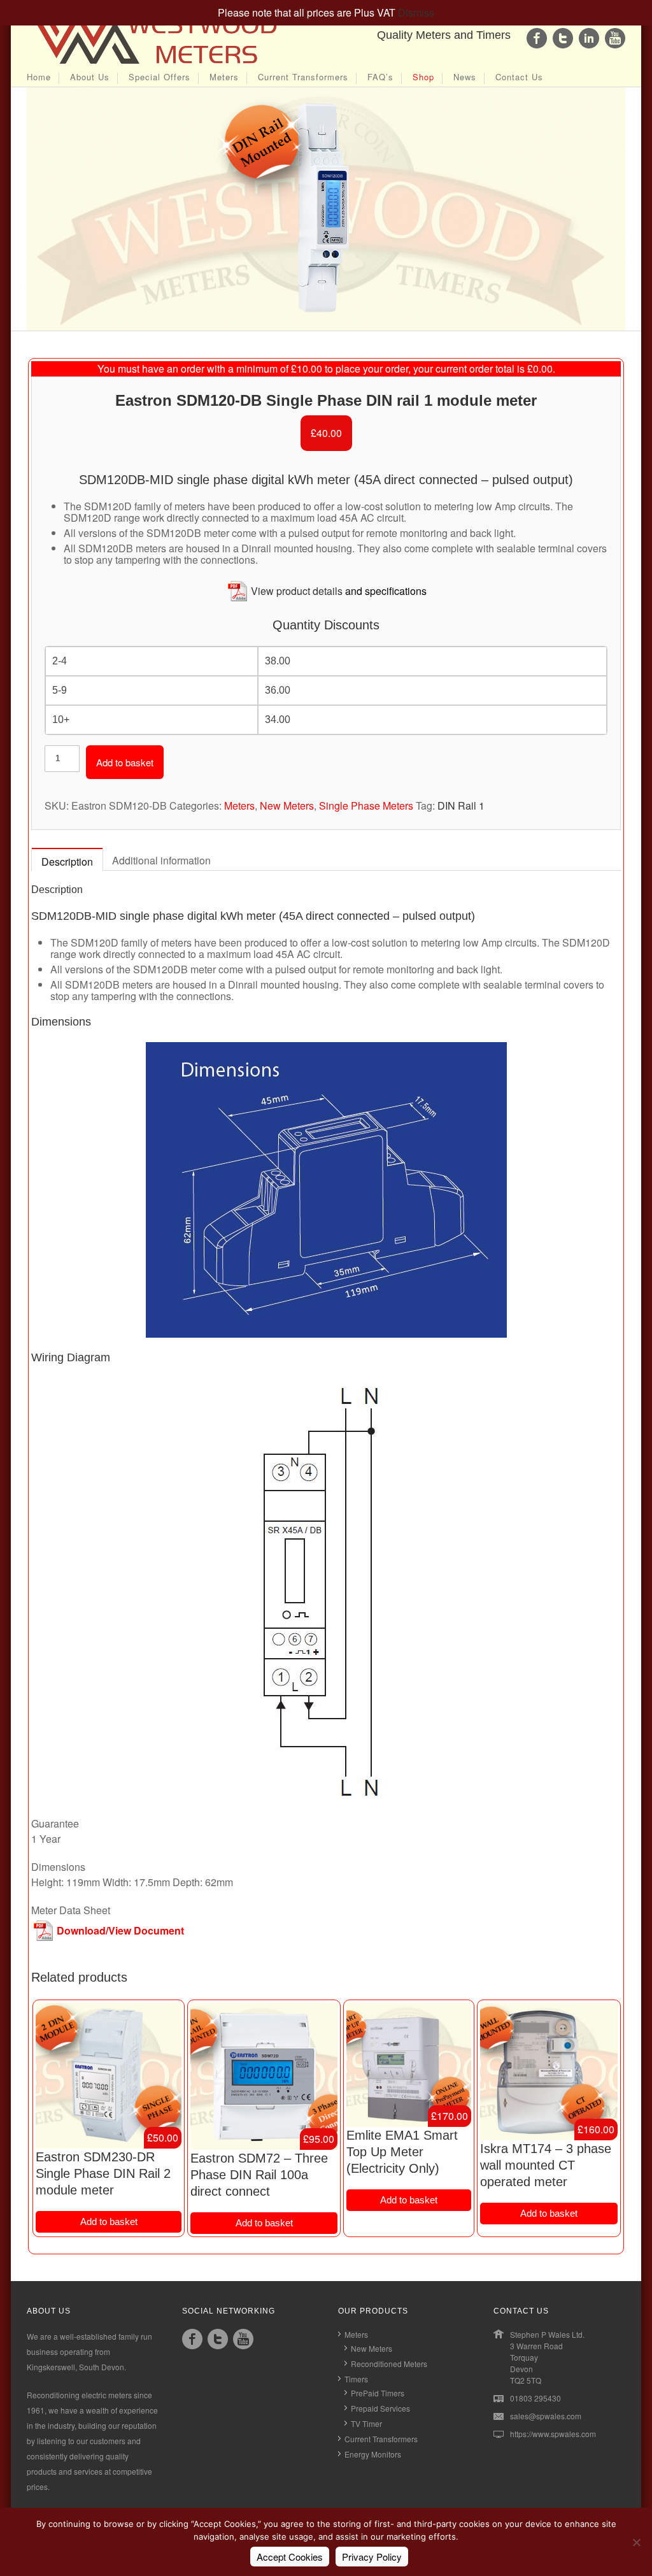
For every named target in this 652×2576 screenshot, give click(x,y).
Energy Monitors (373, 2454)
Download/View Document (120, 1930)
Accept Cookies (290, 2557)
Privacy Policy (372, 2557)
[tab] (67, 861)
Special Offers (159, 78)
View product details (297, 591)
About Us (90, 78)
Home (39, 78)
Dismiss (416, 12)
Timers (356, 2379)
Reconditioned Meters (389, 2364)
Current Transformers (303, 78)
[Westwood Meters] (154, 65)
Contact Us (519, 78)
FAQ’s (380, 78)
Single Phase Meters (366, 805)
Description (67, 862)
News (465, 78)
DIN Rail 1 (461, 805)
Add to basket (125, 762)
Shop (423, 78)
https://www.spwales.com (553, 2434)
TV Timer (366, 2423)
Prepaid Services (380, 2408)
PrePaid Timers (378, 2393)
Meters (224, 78)
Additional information (161, 860)
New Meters (287, 805)
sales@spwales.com (546, 2416)
